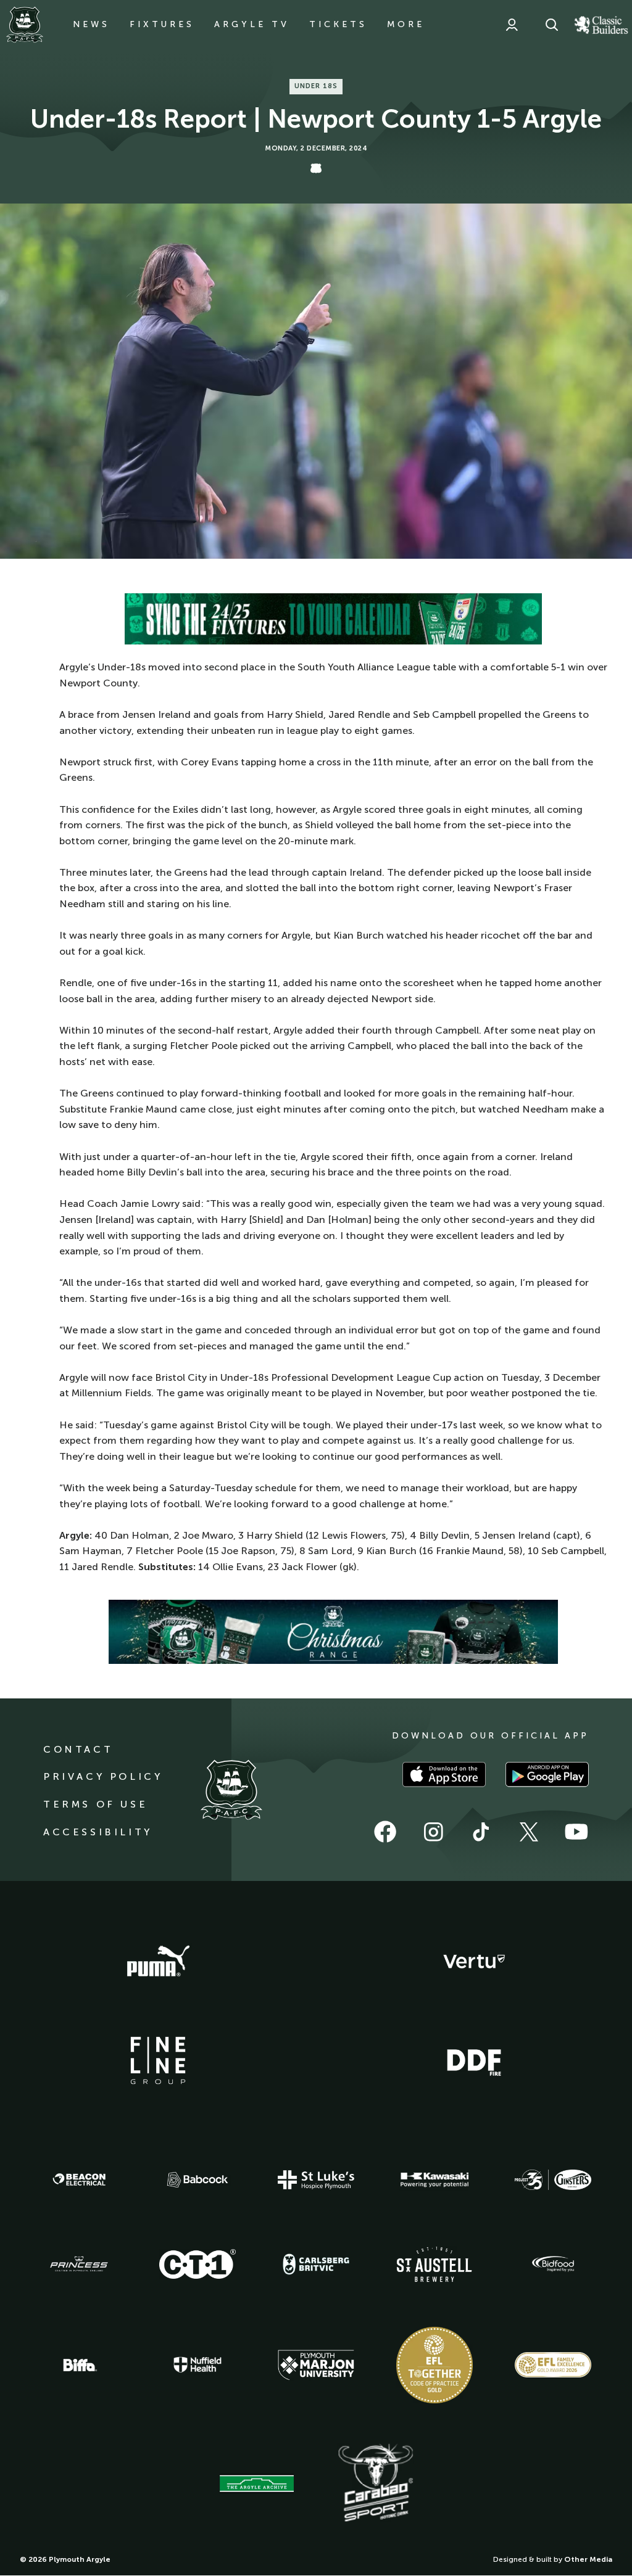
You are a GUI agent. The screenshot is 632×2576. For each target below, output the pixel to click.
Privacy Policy (103, 1776)
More (406, 24)
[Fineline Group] (158, 2060)
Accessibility (98, 1832)
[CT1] (197, 2264)
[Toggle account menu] (512, 25)
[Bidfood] (553, 2264)
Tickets (338, 24)
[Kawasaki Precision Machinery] (434, 2179)
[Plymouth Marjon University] (316, 2365)
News (91, 24)
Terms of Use (95, 1804)
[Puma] (158, 1962)
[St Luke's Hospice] (316, 2180)
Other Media (588, 2559)
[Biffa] (79, 2365)
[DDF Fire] (474, 2061)
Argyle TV (252, 24)
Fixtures (162, 24)
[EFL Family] (553, 2365)
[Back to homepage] (25, 25)
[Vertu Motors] (474, 1961)
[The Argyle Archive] (257, 2483)
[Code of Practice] (434, 2365)
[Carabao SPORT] (375, 2483)
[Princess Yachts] (79, 2264)
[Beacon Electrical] (79, 2179)
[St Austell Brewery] (434, 2264)
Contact (78, 1749)
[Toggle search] (552, 25)
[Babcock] (197, 2180)
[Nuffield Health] (197, 2365)
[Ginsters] (553, 2180)
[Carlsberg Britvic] (316, 2264)
